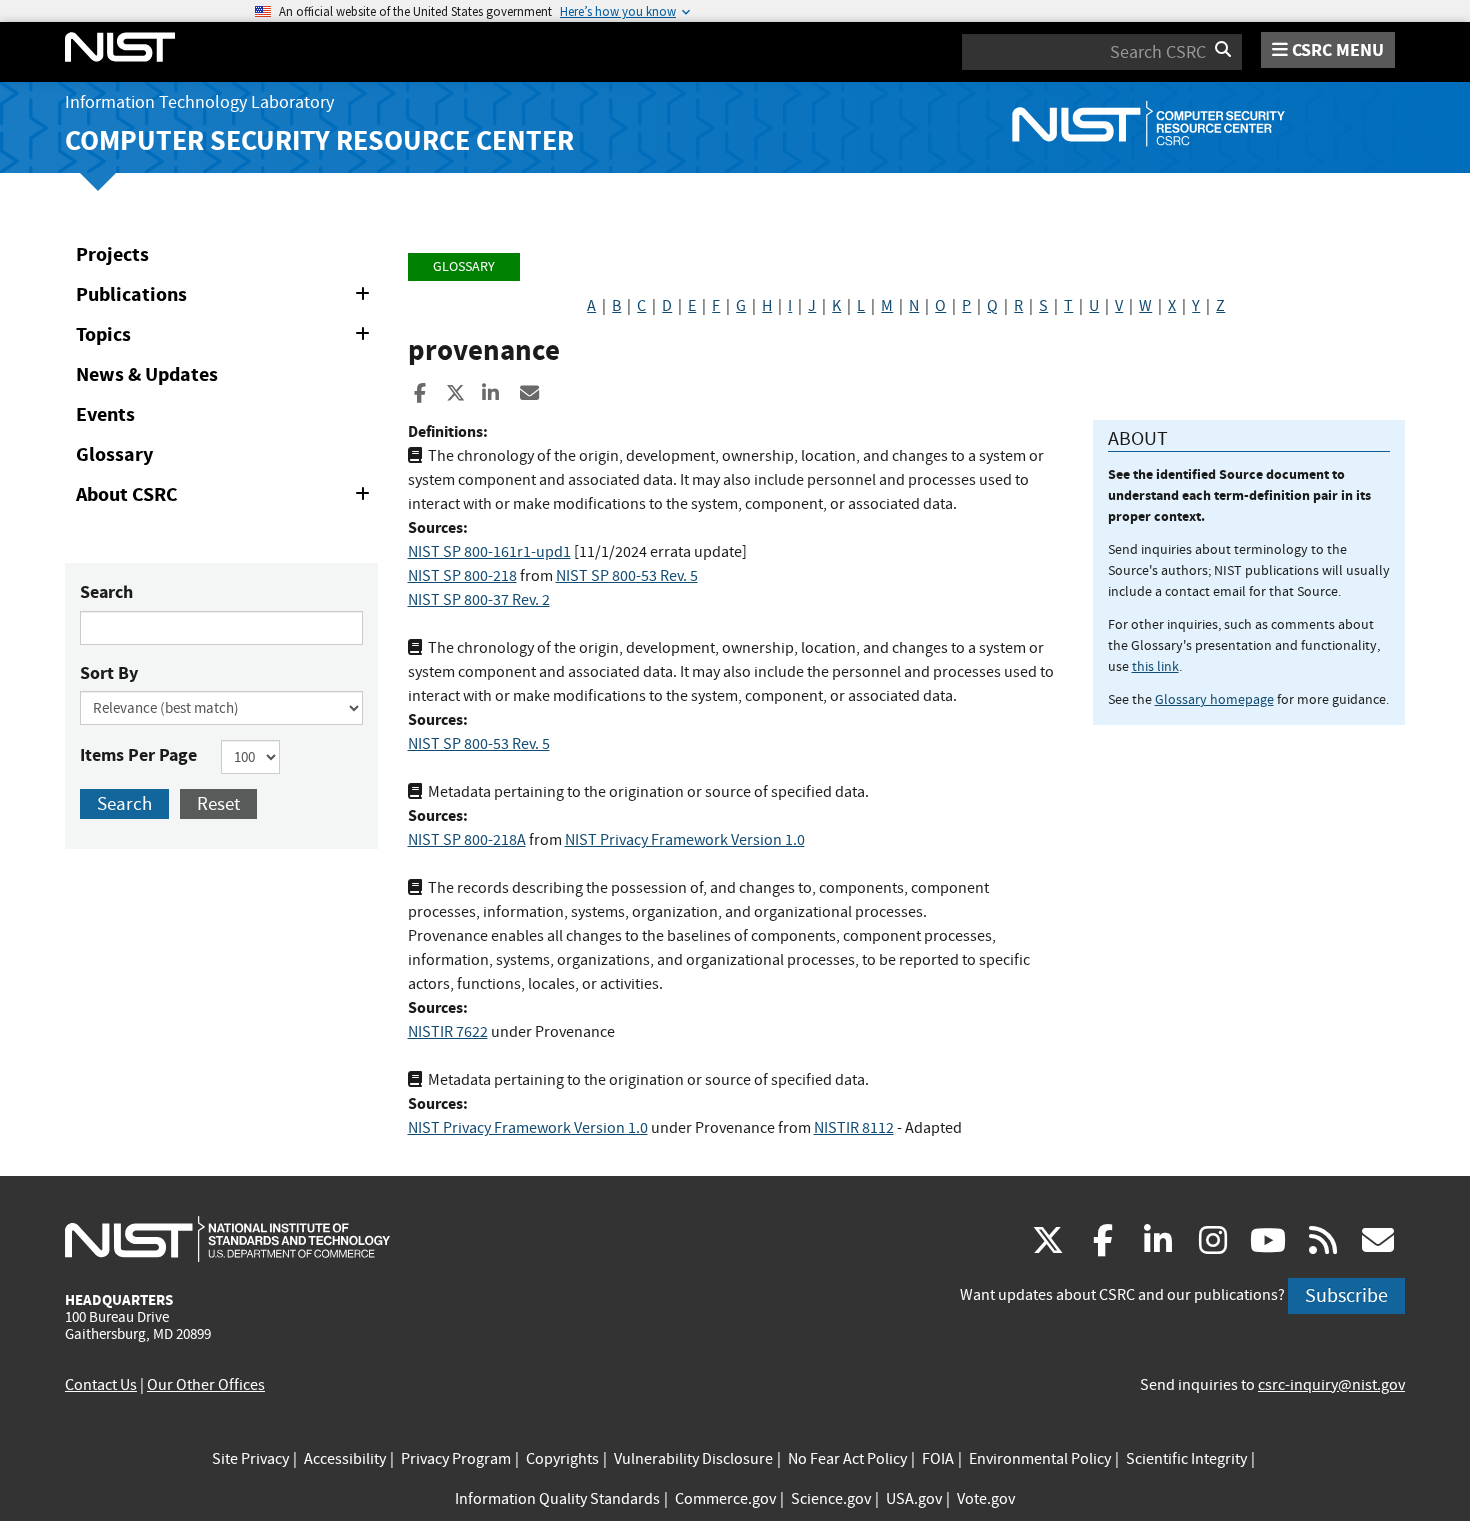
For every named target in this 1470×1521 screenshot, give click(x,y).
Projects (112, 254)
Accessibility (345, 1459)
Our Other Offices (206, 1385)
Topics (226, 338)
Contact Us (101, 1385)
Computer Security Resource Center (319, 140)
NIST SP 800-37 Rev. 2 (479, 600)
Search (106, 592)
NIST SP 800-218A (467, 840)
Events (105, 414)
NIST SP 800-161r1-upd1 (489, 552)
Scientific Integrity (1186, 1459)
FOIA (938, 1459)
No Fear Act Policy (847, 1459)
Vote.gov (986, 1499)
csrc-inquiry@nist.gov (1331, 1385)
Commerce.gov (725, 1499)
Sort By (109, 673)
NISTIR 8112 (854, 1128)
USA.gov (914, 1499)
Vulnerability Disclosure (693, 1459)
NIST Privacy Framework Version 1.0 (685, 840)
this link (1155, 666)
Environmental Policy (1040, 1459)
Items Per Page (138, 755)
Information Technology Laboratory (199, 102)
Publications (226, 298)
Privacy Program (456, 1459)
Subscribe (1346, 1295)
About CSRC (226, 498)
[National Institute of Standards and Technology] (227, 1238)
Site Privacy (250, 1459)
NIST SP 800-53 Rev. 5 (627, 576)
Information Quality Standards (557, 1499)
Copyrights (562, 1459)
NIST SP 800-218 (462, 576)
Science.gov (831, 1499)
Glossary (114, 454)
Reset (218, 803)
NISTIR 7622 (448, 1032)
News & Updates (147, 374)
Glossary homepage (1214, 699)
